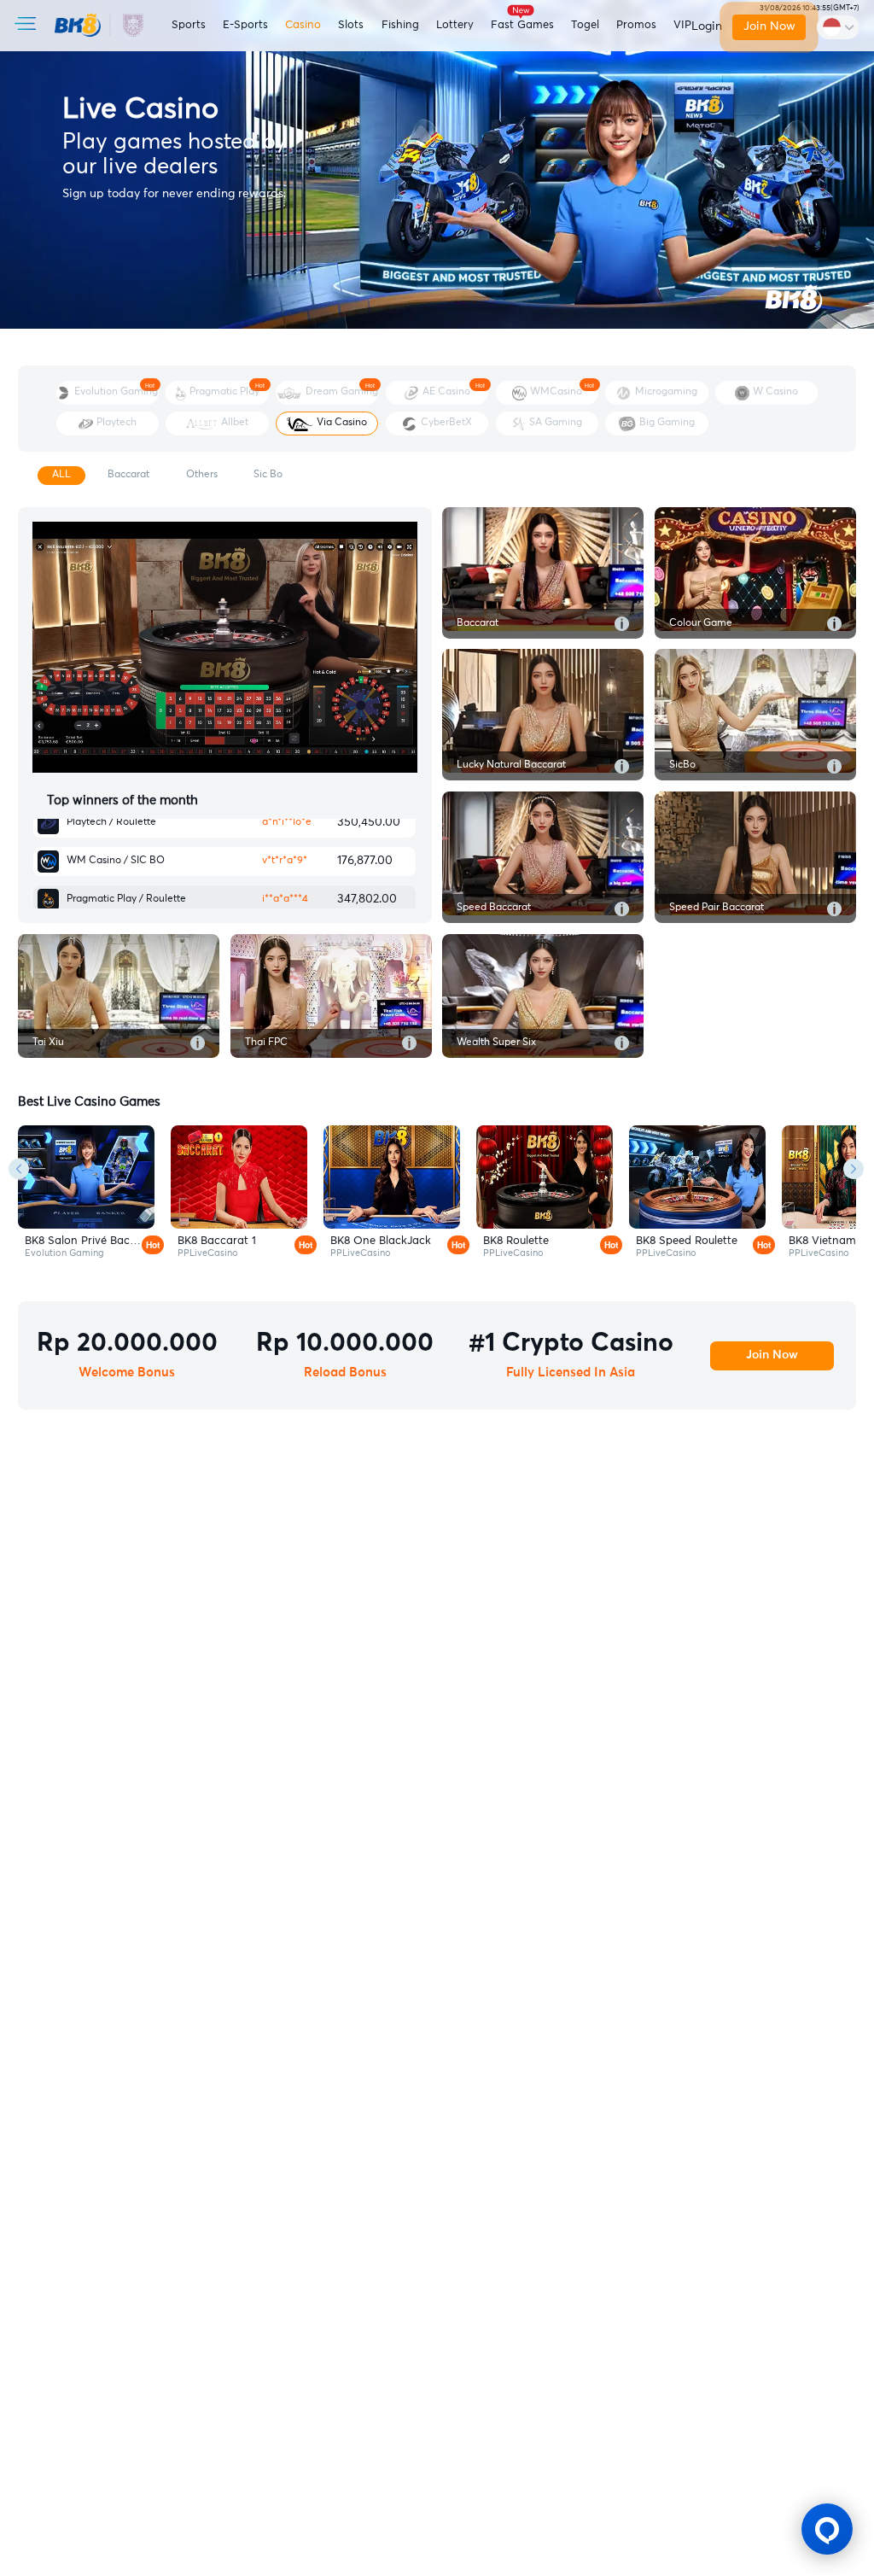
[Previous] (19, 1170)
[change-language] (838, 27)
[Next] (854, 1170)
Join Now (769, 26)
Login (707, 26)
